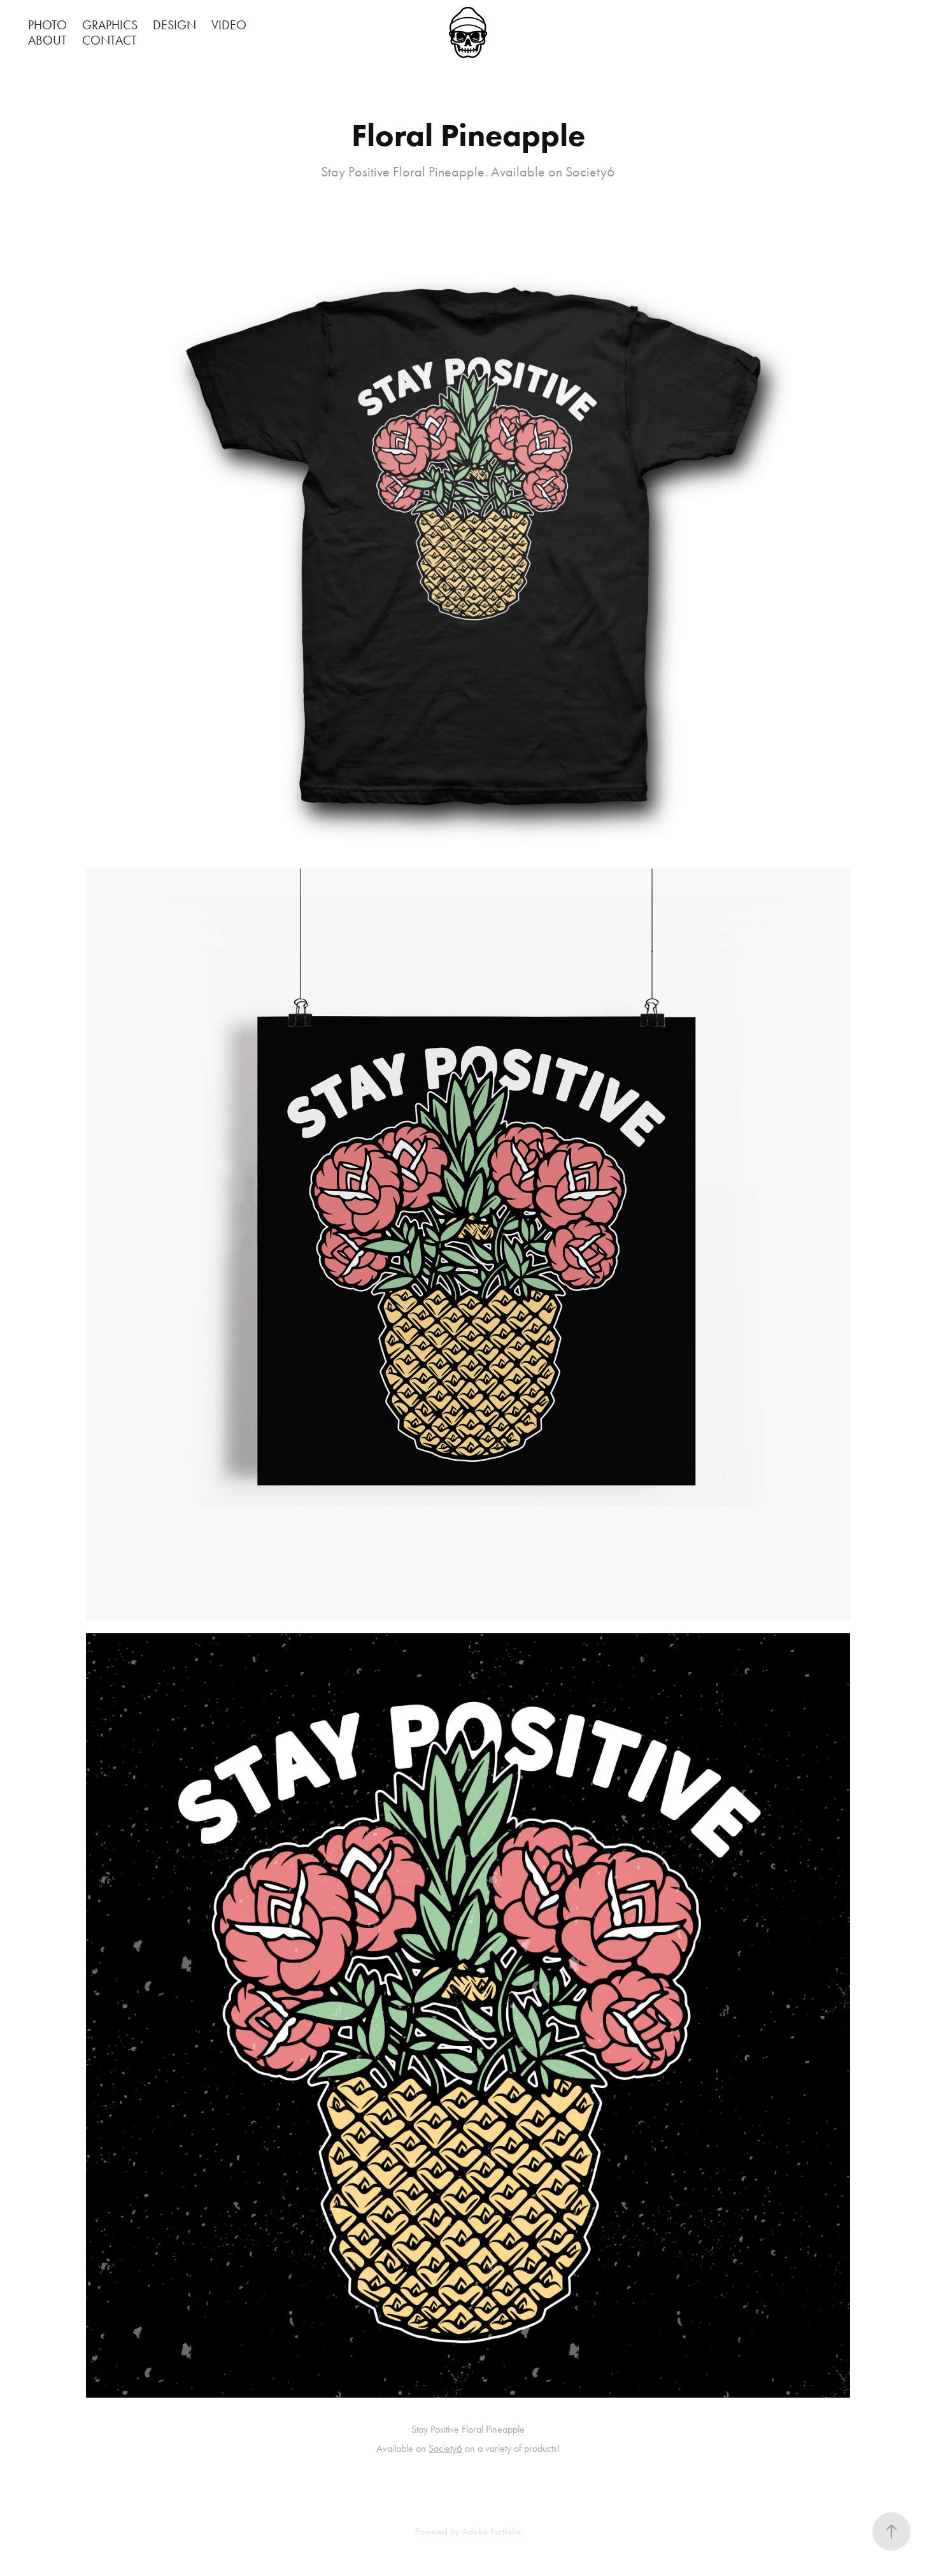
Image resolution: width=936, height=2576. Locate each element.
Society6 (445, 2448)
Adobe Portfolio (492, 2531)
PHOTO (47, 25)
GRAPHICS (110, 25)
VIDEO (229, 25)
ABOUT (47, 40)
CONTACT (110, 40)
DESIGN (174, 25)
